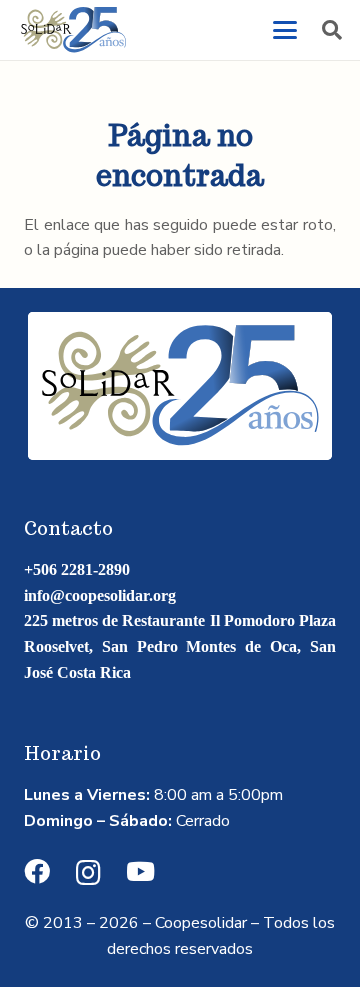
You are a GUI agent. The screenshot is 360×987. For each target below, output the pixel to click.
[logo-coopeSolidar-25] (73, 30)
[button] (285, 30)
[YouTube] (140, 872)
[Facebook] (37, 872)
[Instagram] (88, 873)
